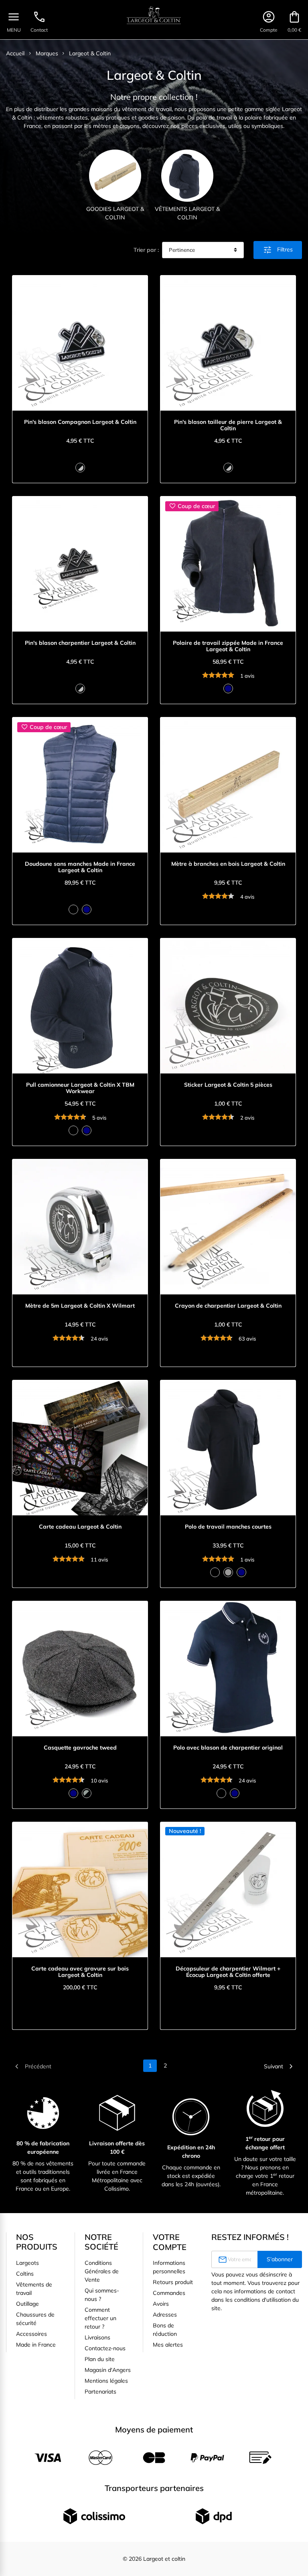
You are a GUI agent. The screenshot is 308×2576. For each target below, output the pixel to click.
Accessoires (31, 2334)
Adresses (165, 2315)
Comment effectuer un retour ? (100, 2318)
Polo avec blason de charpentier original (228, 1748)
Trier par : (146, 250)
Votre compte (170, 2242)
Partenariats (100, 2392)
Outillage (27, 2304)
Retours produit (173, 2282)
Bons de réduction (165, 2330)
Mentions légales (106, 2381)
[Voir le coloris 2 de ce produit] (87, 909)
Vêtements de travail (34, 2289)
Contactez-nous (105, 2348)
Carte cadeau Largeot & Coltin (80, 1527)
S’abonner (280, 2259)
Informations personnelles (169, 2267)
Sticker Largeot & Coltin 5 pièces (228, 1085)
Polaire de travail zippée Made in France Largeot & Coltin (228, 646)
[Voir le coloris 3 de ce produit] (241, 1572)
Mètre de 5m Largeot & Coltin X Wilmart (80, 1306)
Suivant (280, 2066)
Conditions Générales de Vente (102, 2271)
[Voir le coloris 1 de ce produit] (80, 468)
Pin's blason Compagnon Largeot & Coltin (80, 422)
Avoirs (161, 2304)
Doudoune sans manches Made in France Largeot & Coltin (80, 867)
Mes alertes (168, 2345)
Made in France (36, 2345)
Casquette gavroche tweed (80, 1748)
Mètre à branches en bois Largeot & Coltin (228, 864)
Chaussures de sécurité (35, 2319)
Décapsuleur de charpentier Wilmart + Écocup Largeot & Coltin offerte (228, 1972)
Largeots (27, 2263)
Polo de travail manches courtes (228, 1527)
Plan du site (100, 2359)
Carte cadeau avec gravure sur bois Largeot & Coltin (80, 1972)
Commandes (169, 2293)
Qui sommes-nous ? (102, 2295)
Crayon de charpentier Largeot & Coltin (228, 1306)
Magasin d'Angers (108, 2370)
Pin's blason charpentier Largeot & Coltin (80, 643)
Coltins (25, 2274)
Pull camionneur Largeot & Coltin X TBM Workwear (80, 1088)
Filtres (278, 250)
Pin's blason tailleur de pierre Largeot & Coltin (228, 425)
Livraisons (97, 2337)
